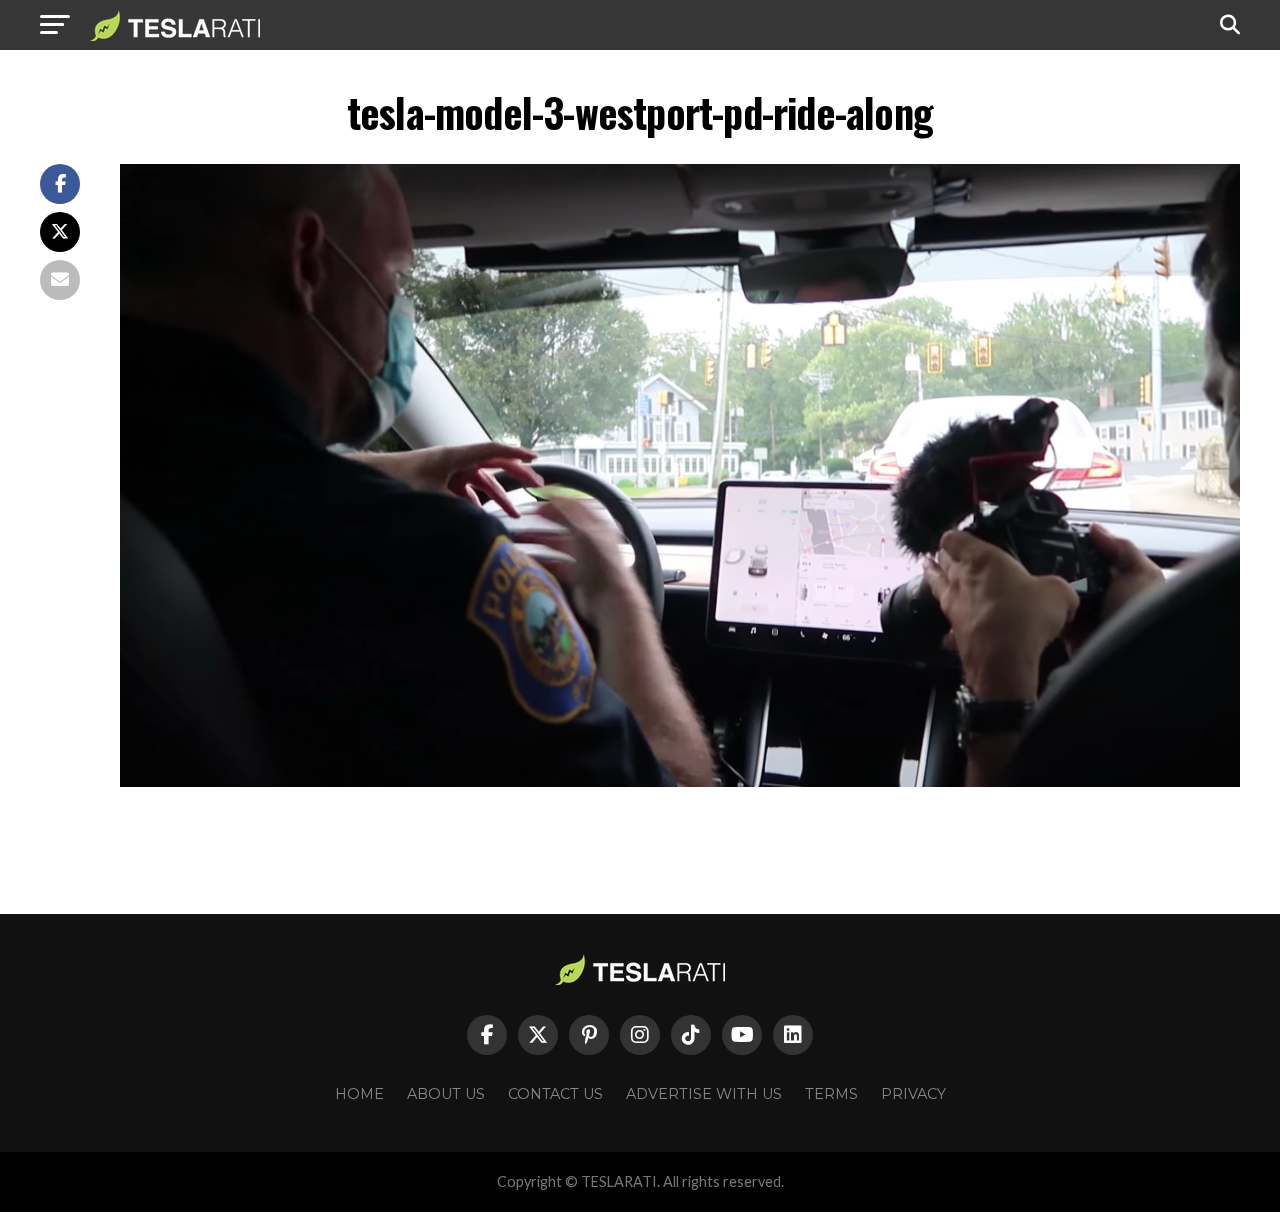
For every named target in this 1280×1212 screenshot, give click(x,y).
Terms (831, 1094)
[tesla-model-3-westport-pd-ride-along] (680, 781)
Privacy (913, 1094)
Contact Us (555, 1094)
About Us (446, 1094)
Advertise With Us (704, 1094)
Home (359, 1094)
